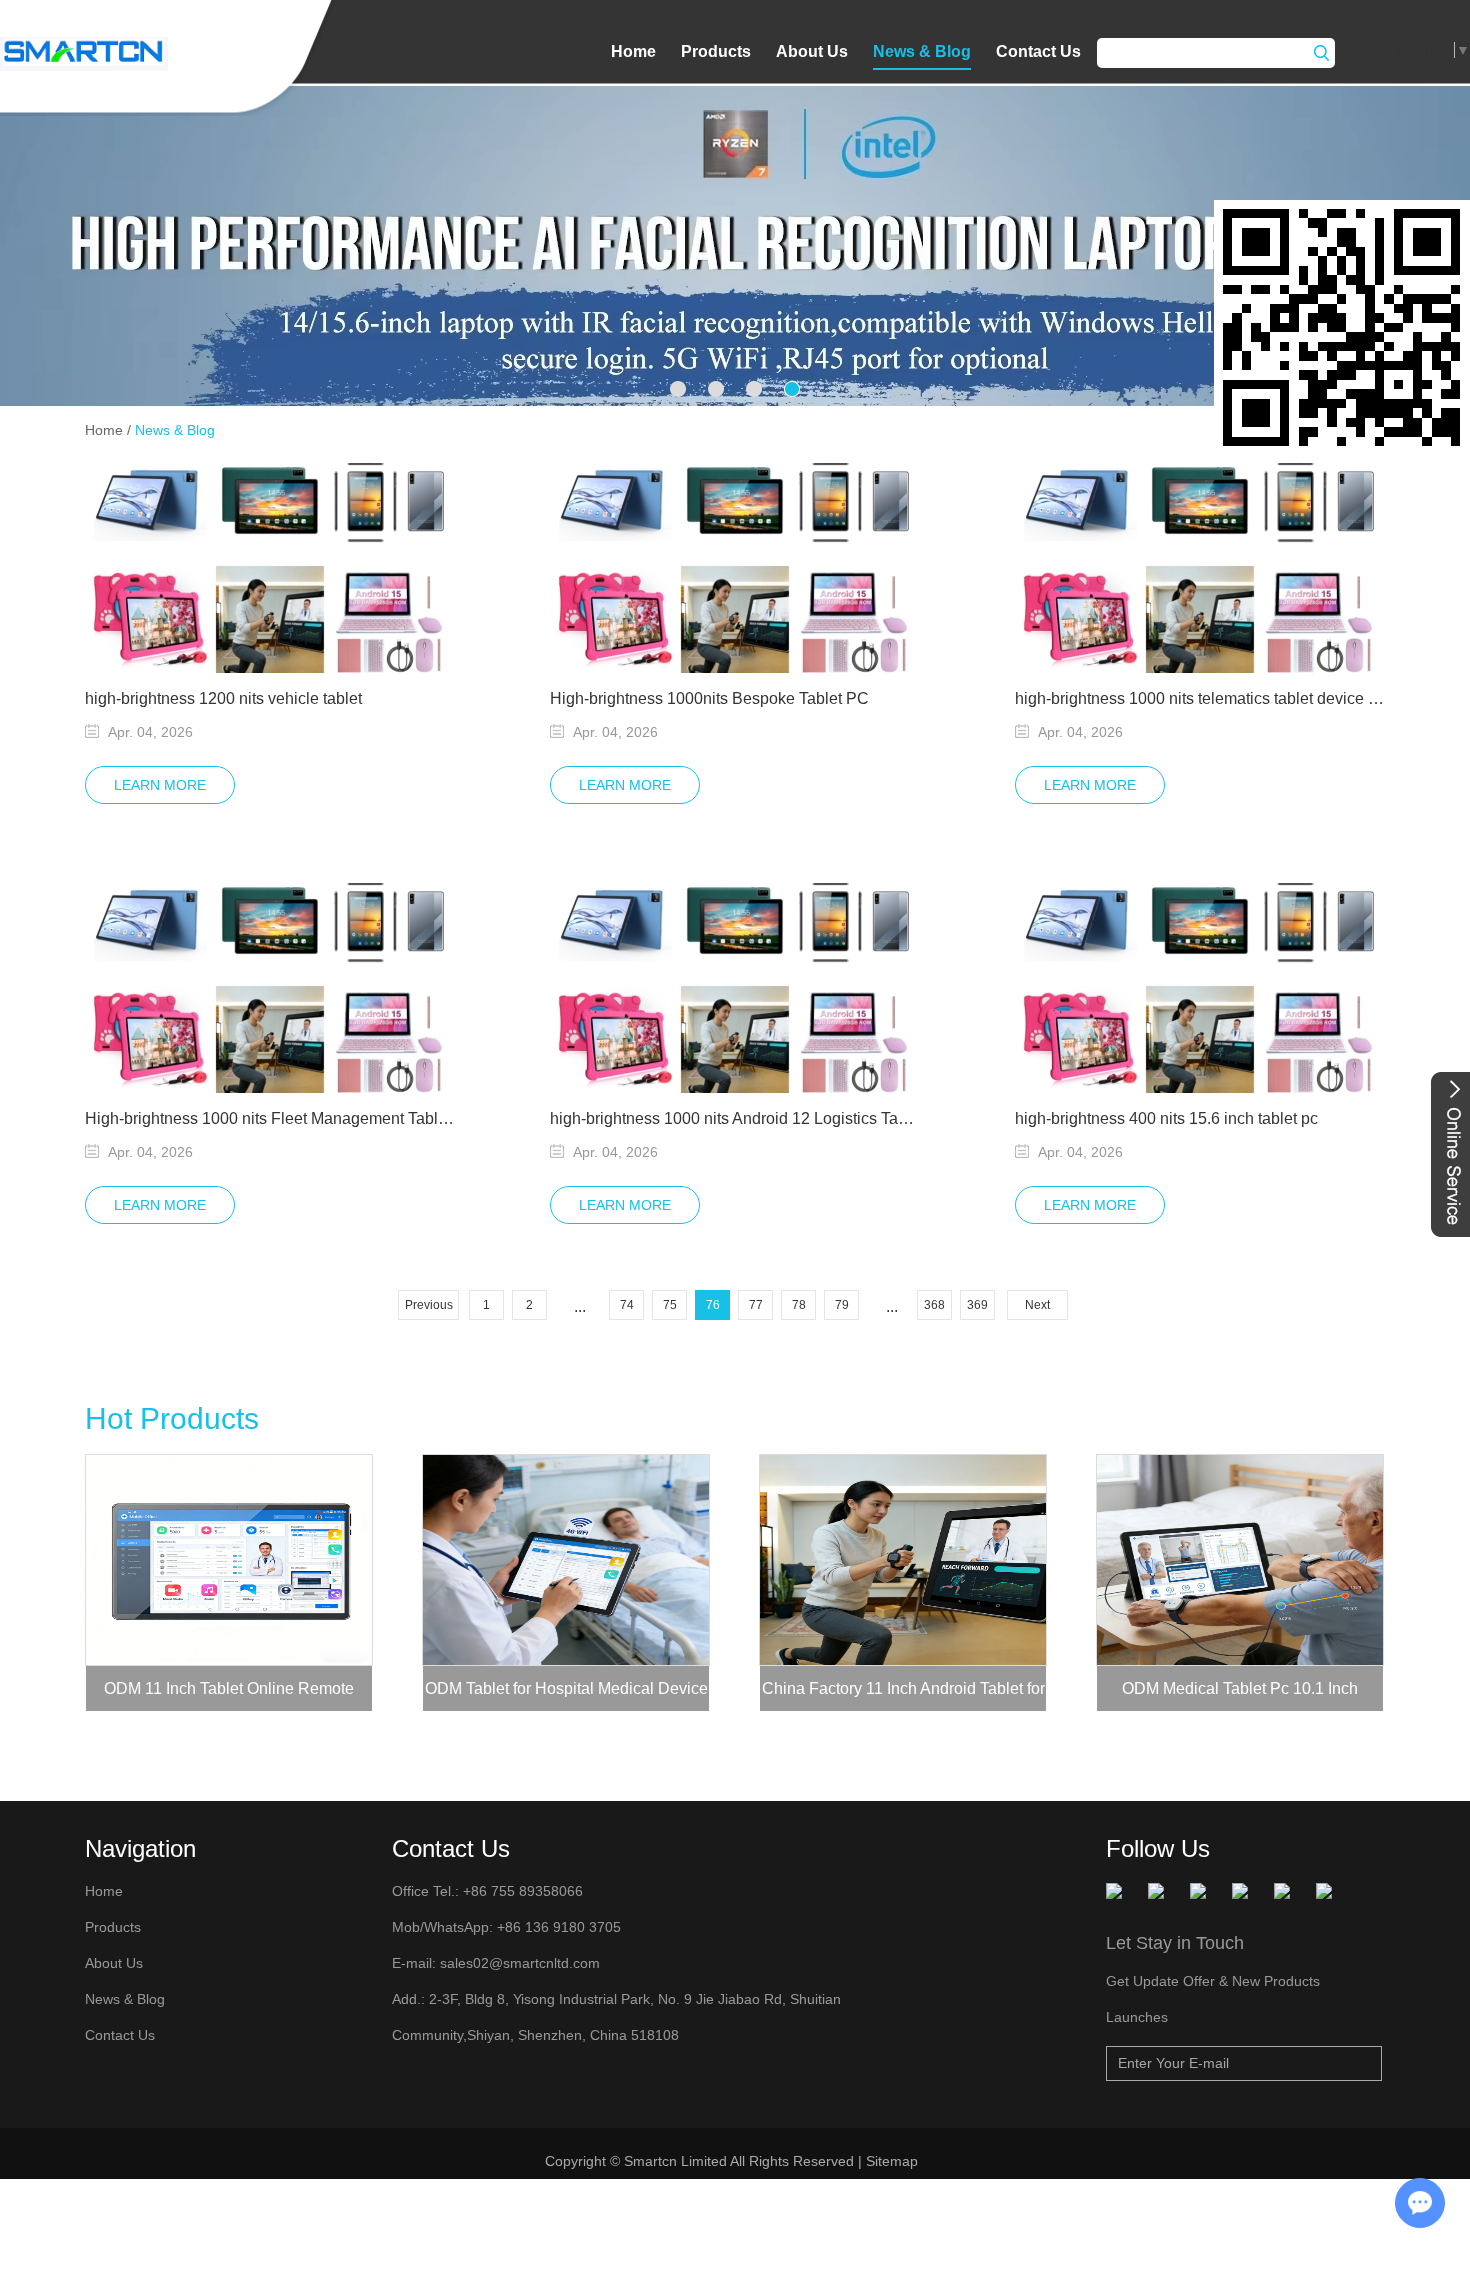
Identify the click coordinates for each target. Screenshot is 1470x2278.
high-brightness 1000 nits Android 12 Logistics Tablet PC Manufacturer (735, 1118)
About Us (812, 51)
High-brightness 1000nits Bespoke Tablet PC (709, 698)
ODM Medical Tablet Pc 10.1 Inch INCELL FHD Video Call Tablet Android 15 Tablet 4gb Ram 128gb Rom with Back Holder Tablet (1240, 1695)
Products (716, 51)
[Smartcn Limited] (84, 54)
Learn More (160, 785)
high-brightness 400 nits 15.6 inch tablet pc (1166, 1118)
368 (934, 1305)
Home (633, 51)
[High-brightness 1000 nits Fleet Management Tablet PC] (270, 988)
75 (670, 1305)
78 (799, 1305)
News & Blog (922, 51)
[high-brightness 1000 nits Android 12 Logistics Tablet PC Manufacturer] (735, 988)
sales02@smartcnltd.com (520, 1963)
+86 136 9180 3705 (557, 1927)
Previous (429, 1305)
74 (627, 1305)
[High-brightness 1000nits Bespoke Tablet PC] (735, 568)
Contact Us (1038, 51)
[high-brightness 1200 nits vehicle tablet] (270, 568)
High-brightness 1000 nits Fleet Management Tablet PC (270, 1118)
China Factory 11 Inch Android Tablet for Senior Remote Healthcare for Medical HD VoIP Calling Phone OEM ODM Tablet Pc (903, 1695)
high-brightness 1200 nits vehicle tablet (223, 698)
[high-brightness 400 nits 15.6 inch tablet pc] (1200, 988)
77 (756, 1305)
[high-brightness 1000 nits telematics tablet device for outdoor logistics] (1200, 568)
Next (1037, 1305)
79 (842, 1305)
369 (977, 1305)
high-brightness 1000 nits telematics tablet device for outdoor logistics (1200, 698)
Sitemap (894, 2161)
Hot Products (172, 1418)
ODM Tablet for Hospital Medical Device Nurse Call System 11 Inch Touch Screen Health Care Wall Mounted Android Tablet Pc (566, 1695)
